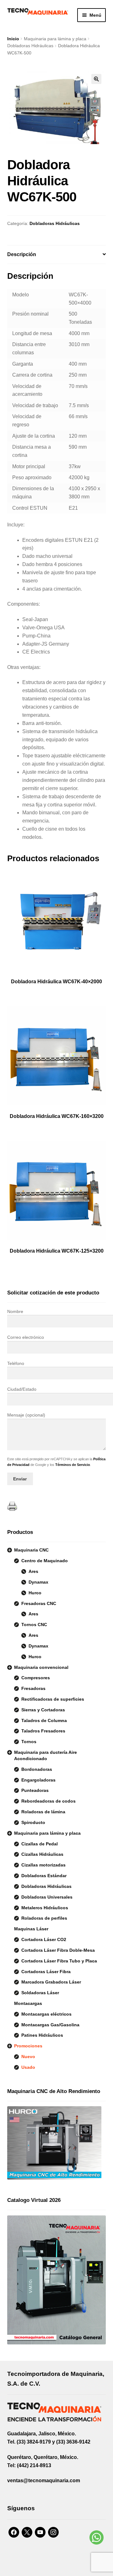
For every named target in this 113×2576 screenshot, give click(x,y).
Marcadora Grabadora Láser (51, 1982)
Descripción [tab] (22, 254)
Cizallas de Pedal (40, 1844)
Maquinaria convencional (41, 1667)
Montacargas (28, 2003)
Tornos (29, 1742)
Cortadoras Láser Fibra (46, 1972)
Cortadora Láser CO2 (44, 1939)
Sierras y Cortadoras (43, 1710)
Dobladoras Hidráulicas (30, 46)
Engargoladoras (38, 1780)
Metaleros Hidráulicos (45, 1908)
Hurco (35, 1593)
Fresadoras (33, 1688)
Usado (28, 2067)
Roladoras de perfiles (44, 1918)
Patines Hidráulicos (42, 2035)
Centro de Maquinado (45, 1561)
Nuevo (28, 2057)
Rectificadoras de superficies (53, 1699)
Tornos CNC (34, 1625)
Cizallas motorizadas (43, 1865)
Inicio (13, 39)
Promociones (28, 2046)
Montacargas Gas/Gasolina (50, 2025)
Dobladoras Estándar (44, 1876)
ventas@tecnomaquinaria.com (44, 2481)
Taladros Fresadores (43, 1731)
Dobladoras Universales (47, 1897)
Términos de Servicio (73, 1465)
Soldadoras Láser (40, 1993)
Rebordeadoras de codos (48, 1801)
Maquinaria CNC (31, 1550)
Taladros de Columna (44, 1720)
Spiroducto (33, 1822)
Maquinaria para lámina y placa (55, 39)
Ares (33, 1571)
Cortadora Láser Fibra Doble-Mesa (58, 1950)
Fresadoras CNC (39, 1603)
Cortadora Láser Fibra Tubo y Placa (59, 1961)
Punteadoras (35, 1790)
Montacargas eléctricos (46, 2014)
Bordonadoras (37, 1769)
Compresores (36, 1678)
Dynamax (38, 1582)
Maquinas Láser (31, 1929)
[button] (96, 79)
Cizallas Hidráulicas (42, 1854)
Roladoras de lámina (43, 1812)
